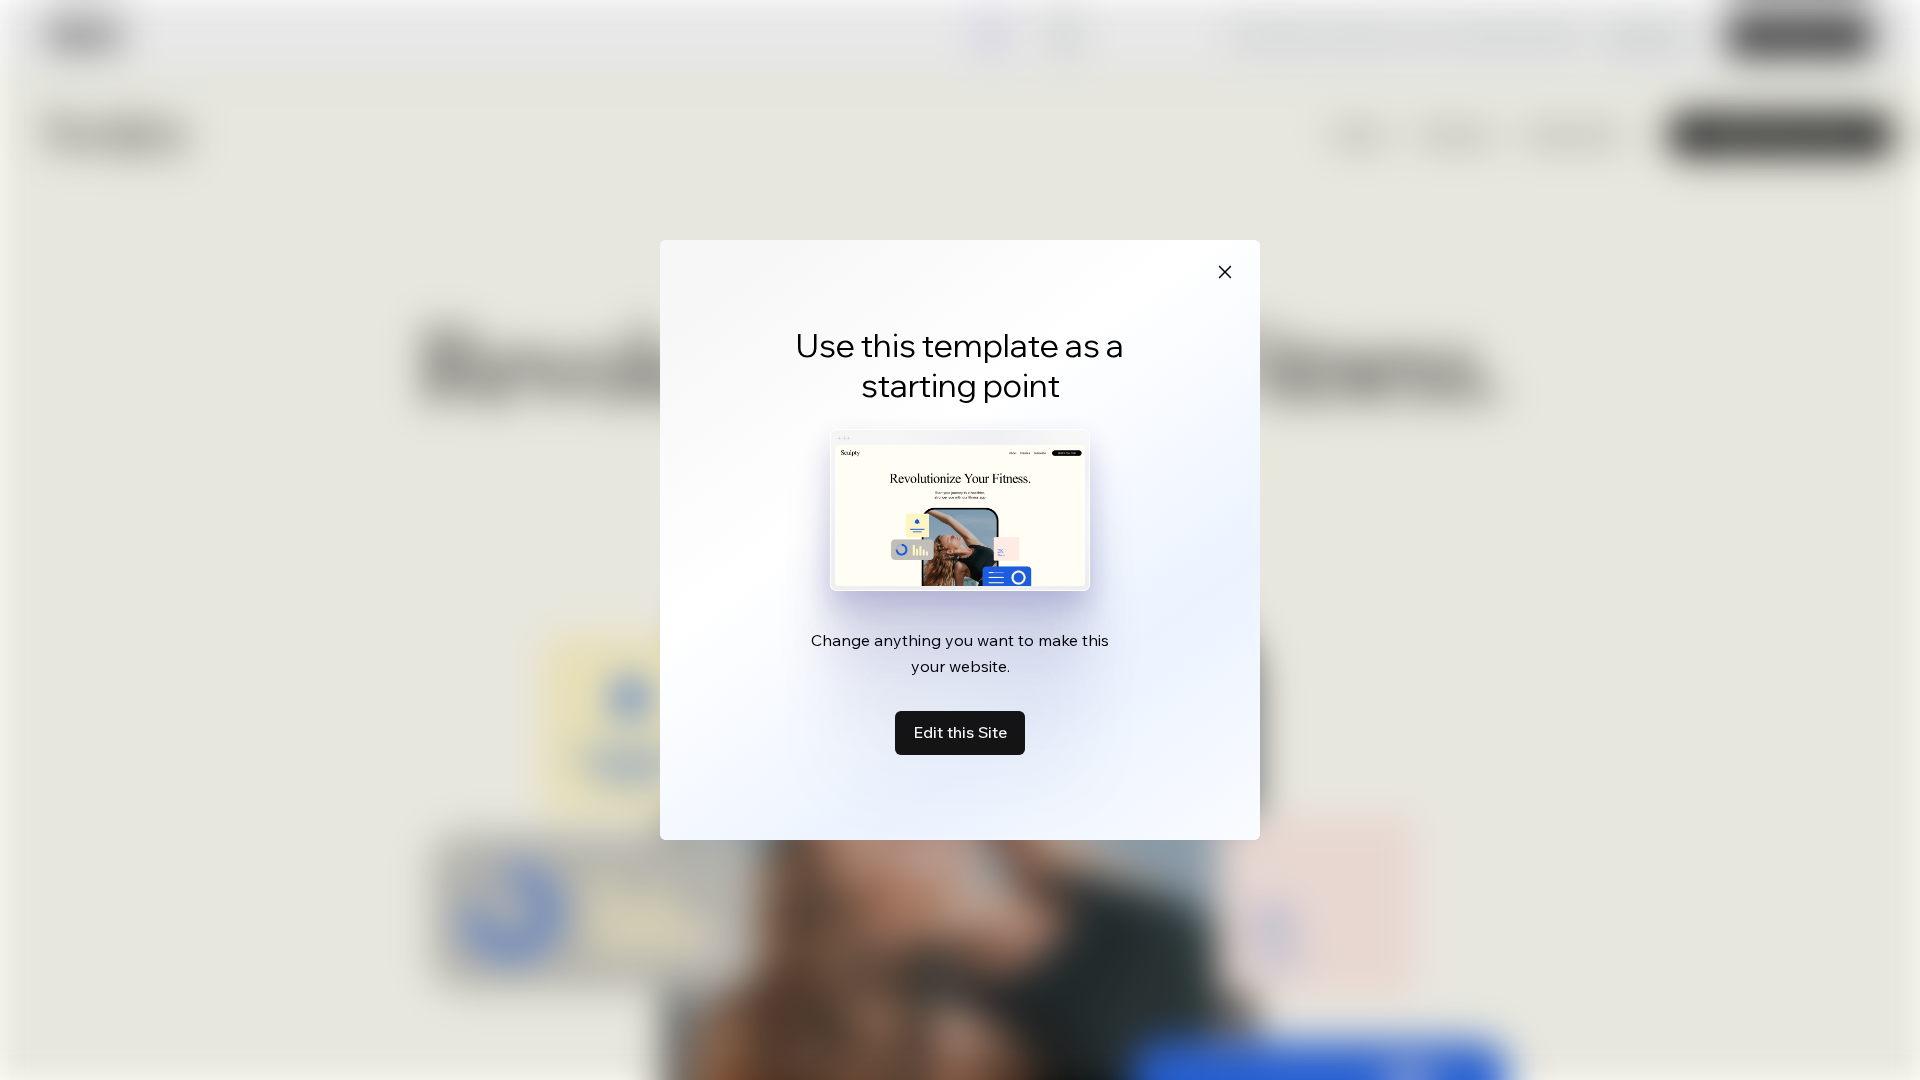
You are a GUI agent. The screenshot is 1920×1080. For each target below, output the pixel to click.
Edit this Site (960, 732)
